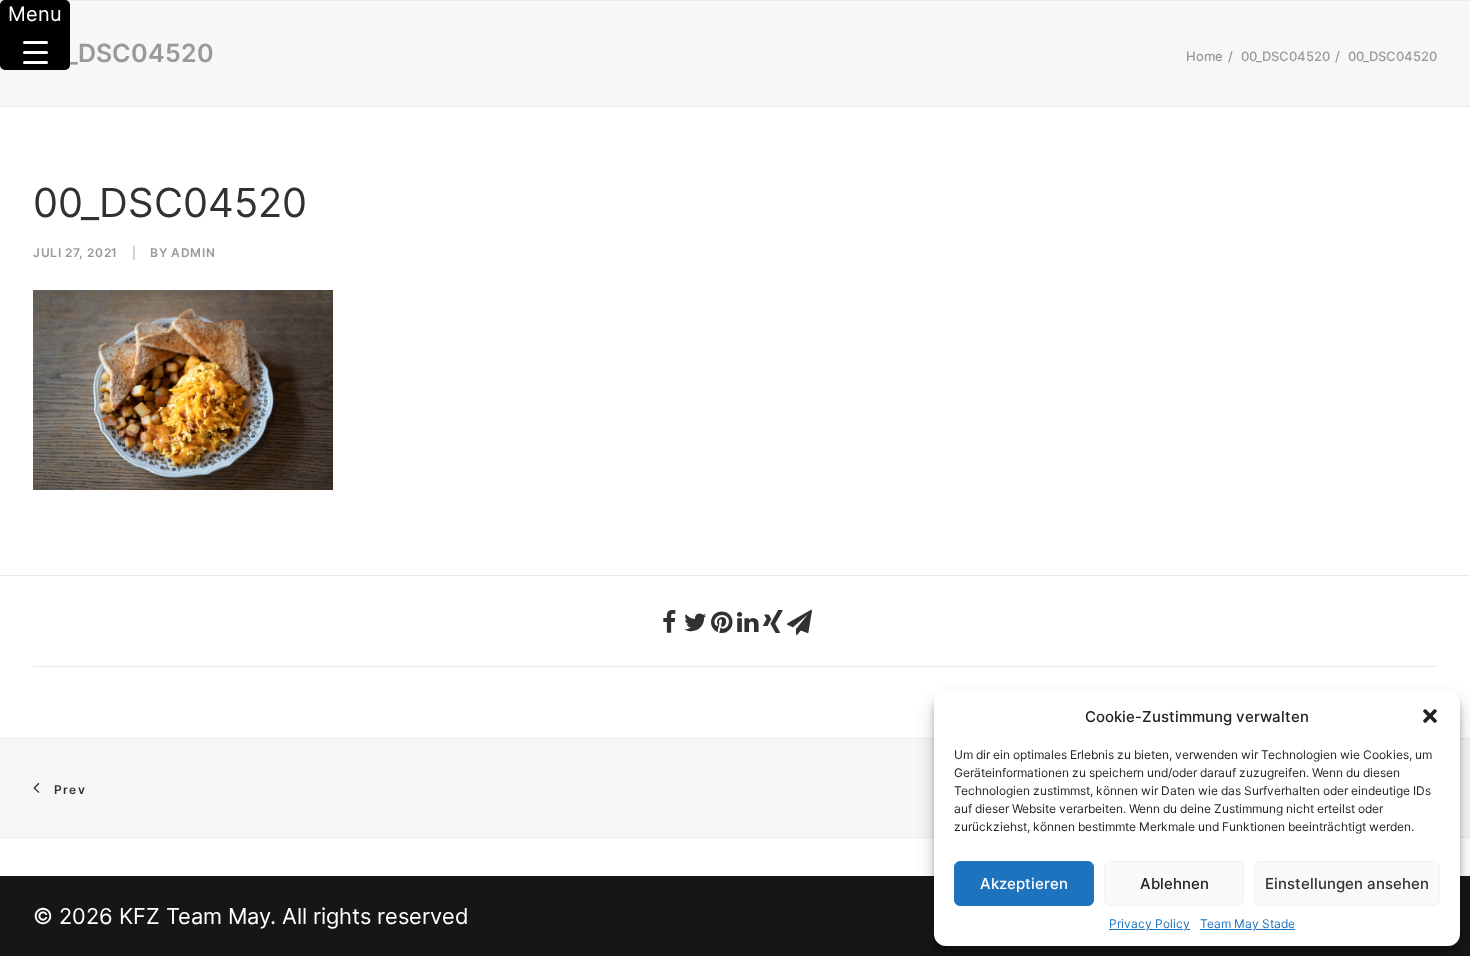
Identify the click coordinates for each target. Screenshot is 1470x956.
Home (1204, 56)
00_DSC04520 (1285, 56)
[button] (1430, 716)
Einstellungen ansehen (1347, 883)
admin (193, 252)
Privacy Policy (1149, 923)
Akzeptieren (1024, 883)
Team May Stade (1247, 923)
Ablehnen (1174, 883)
